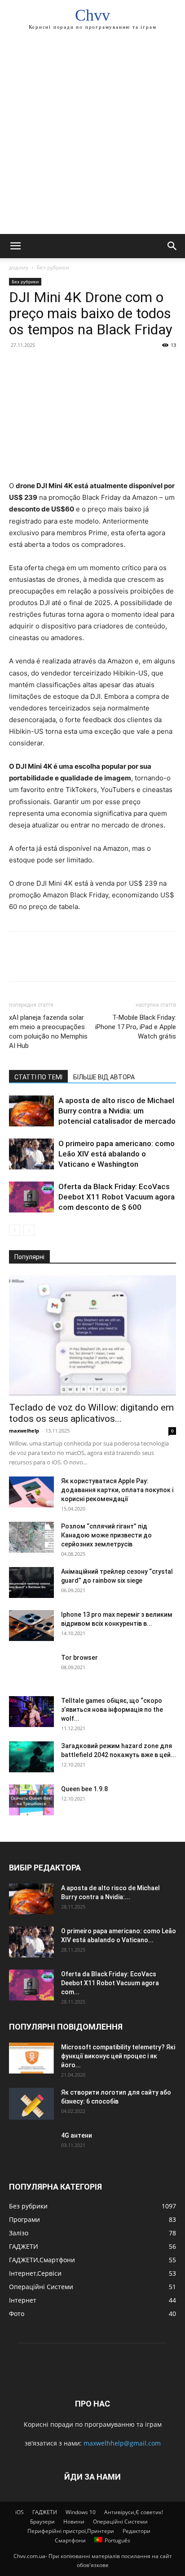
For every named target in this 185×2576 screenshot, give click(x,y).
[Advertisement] (92, 137)
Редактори (137, 2531)
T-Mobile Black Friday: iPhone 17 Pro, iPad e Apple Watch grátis (136, 1027)
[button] (15, 246)
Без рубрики (53, 267)
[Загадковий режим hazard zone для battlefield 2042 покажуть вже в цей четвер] (31, 1757)
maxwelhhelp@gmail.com (122, 2443)
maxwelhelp (24, 1431)
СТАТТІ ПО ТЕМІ (38, 1077)
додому (19, 267)
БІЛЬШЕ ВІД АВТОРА (104, 1077)
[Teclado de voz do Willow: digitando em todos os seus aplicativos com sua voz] (92, 1336)
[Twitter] (39, 365)
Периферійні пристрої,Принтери (71, 2531)
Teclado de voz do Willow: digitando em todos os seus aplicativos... (91, 1413)
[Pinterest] (59, 365)
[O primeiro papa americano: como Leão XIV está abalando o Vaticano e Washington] (31, 1154)
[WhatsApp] (80, 365)
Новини (74, 2522)
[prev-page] (15, 1230)
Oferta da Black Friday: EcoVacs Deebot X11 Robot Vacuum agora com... (110, 1983)
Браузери (42, 2522)
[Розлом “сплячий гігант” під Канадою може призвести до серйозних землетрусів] (31, 1537)
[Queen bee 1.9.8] (31, 1800)
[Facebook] (18, 365)
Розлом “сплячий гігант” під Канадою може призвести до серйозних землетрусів (106, 1535)
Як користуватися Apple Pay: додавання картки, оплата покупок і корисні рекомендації (117, 1490)
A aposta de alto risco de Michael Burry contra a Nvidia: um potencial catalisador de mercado (117, 1111)
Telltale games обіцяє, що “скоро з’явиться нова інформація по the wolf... (112, 1710)
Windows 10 (81, 2512)
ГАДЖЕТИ (45, 2512)
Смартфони (70, 2540)
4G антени (77, 2135)
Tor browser (79, 1658)
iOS (20, 2512)
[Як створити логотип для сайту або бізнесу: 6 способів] (31, 2104)
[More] (101, 365)
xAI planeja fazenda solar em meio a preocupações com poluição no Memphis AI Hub (48, 1032)
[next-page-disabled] (29, 1230)
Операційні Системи (120, 2522)
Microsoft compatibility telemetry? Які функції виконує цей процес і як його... (118, 2056)
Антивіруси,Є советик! (134, 2512)
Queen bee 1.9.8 (84, 1789)
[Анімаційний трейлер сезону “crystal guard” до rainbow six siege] (31, 1582)
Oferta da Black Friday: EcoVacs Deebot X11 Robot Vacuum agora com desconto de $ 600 (117, 1197)
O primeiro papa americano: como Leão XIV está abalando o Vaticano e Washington (117, 1154)
